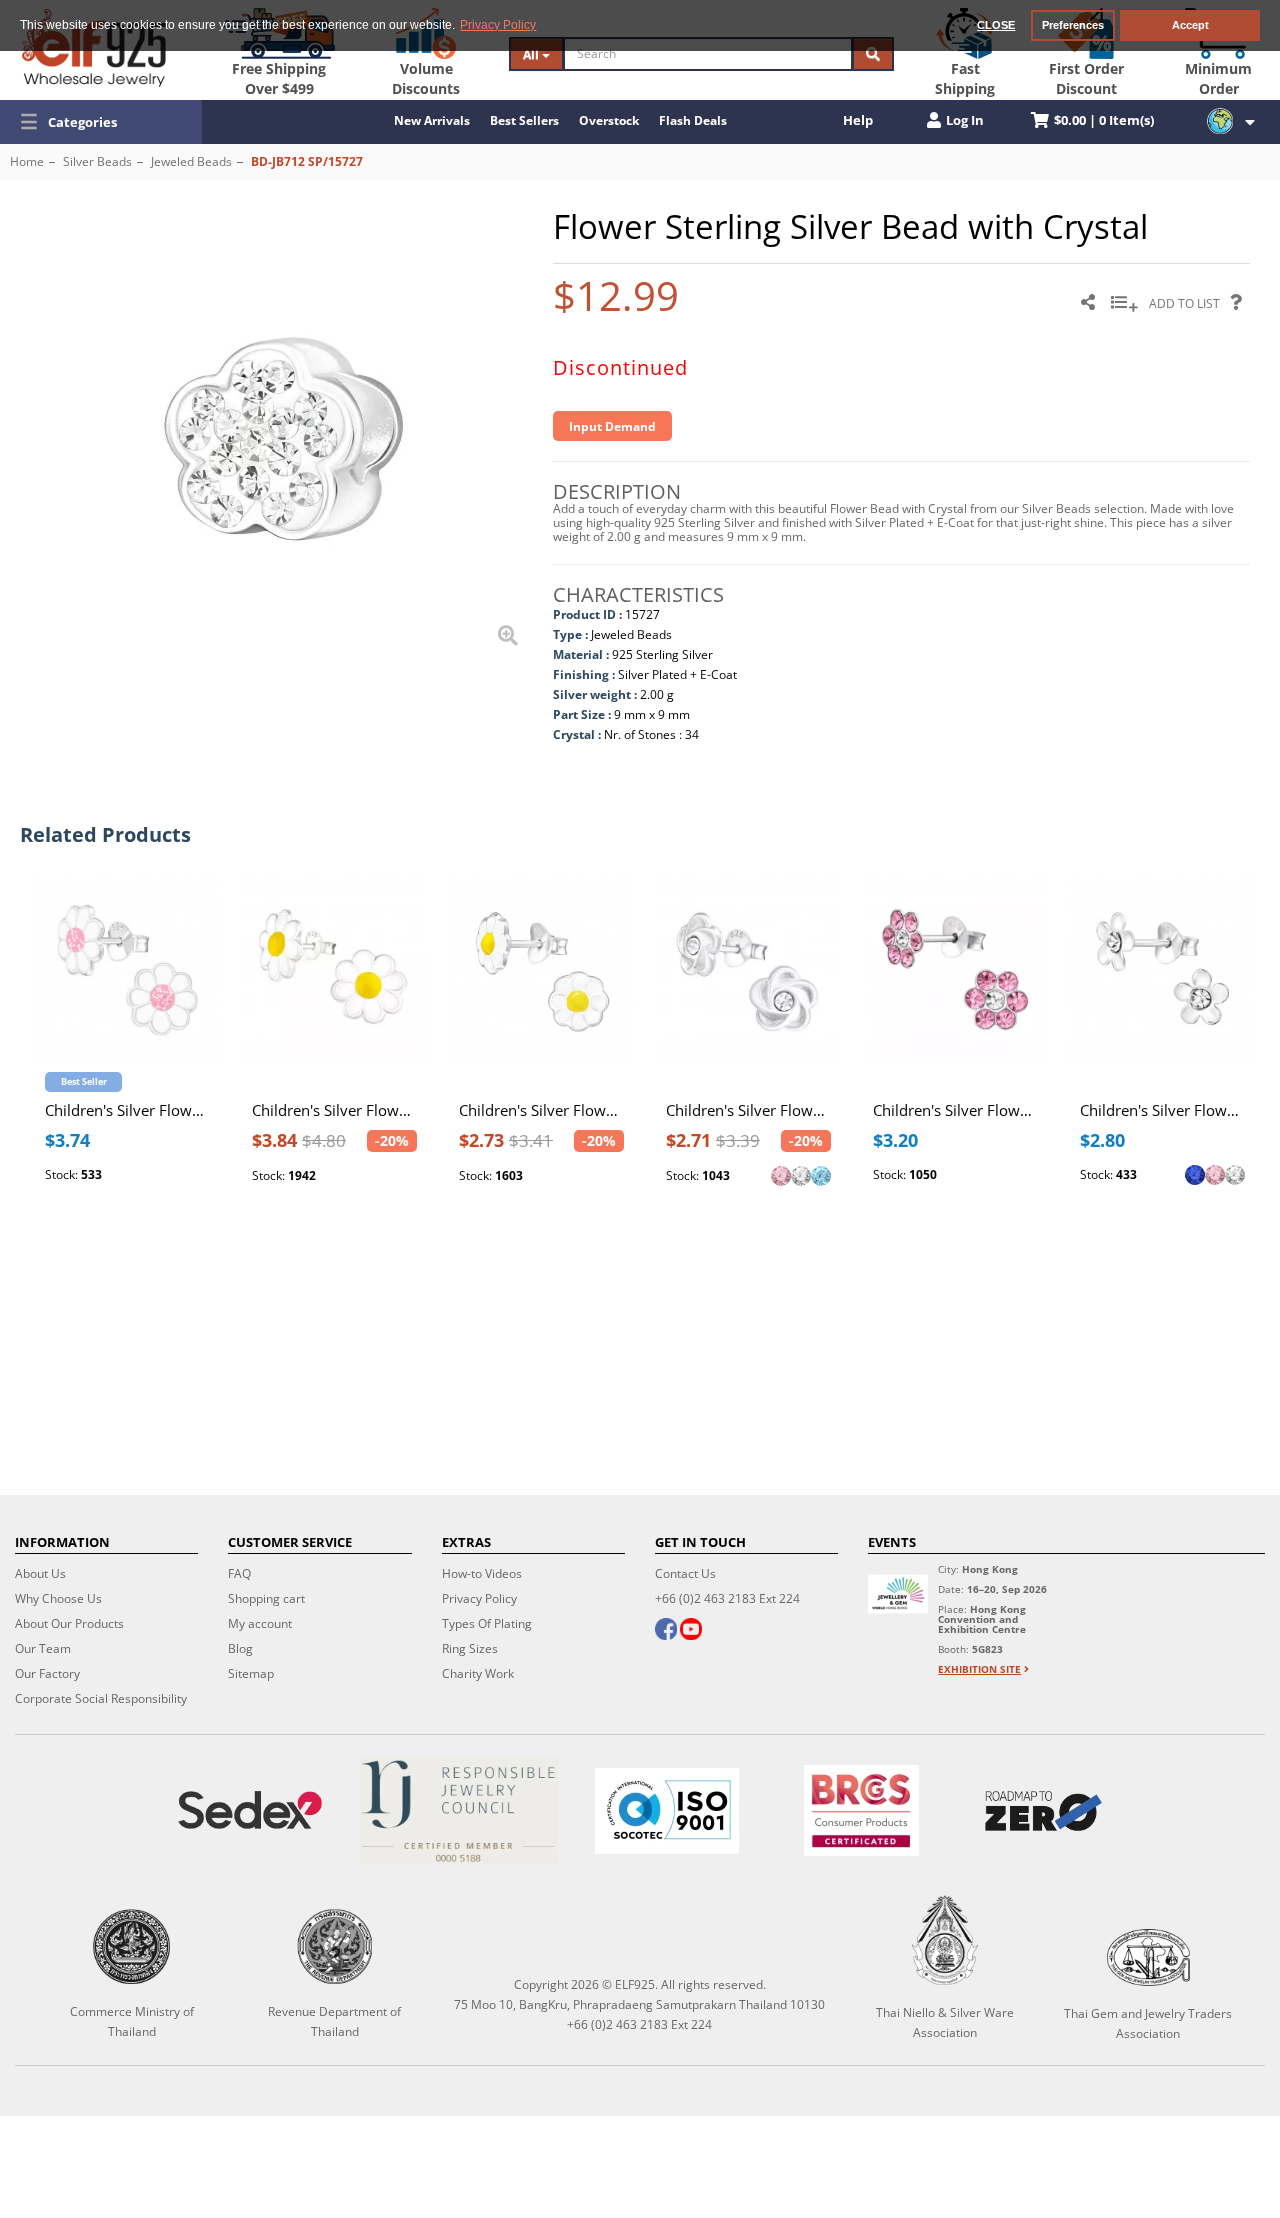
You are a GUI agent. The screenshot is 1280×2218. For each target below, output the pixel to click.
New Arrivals (432, 120)
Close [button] (996, 25)
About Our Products (69, 1623)
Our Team (43, 1648)
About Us (40, 1573)
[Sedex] (250, 1810)
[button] (101, 122)
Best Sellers (524, 120)
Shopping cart (266, 1598)
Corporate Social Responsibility (101, 1698)
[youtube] (691, 1631)
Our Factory (47, 1673)
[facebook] (666, 1631)
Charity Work (478, 1673)
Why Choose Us (58, 1598)
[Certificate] (458, 1810)
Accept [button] (1190, 25)
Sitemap (251, 1673)
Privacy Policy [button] (498, 25)
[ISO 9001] (667, 1811)
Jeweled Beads (191, 161)
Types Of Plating (487, 1623)
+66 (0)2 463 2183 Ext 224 (727, 1598)
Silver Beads (97, 161)
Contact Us (685, 1573)
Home (27, 161)
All (532, 54)
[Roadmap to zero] (1043, 1811)
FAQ (239, 1573)
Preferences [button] (1073, 25)
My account (260, 1623)
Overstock (609, 120)
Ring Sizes (470, 1648)
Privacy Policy (479, 1598)
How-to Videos (482, 1573)
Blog (240, 1648)
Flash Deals (693, 120)
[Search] (873, 54)
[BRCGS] (861, 1810)
